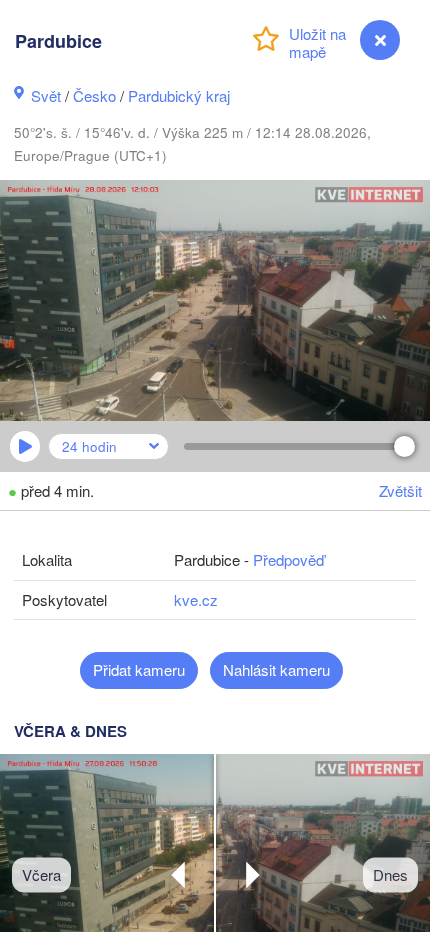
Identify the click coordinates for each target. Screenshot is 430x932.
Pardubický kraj (179, 95)
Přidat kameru (139, 669)
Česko (94, 95)
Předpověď (288, 559)
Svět (46, 95)
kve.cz (196, 599)
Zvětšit (400, 490)
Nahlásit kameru (276, 669)
